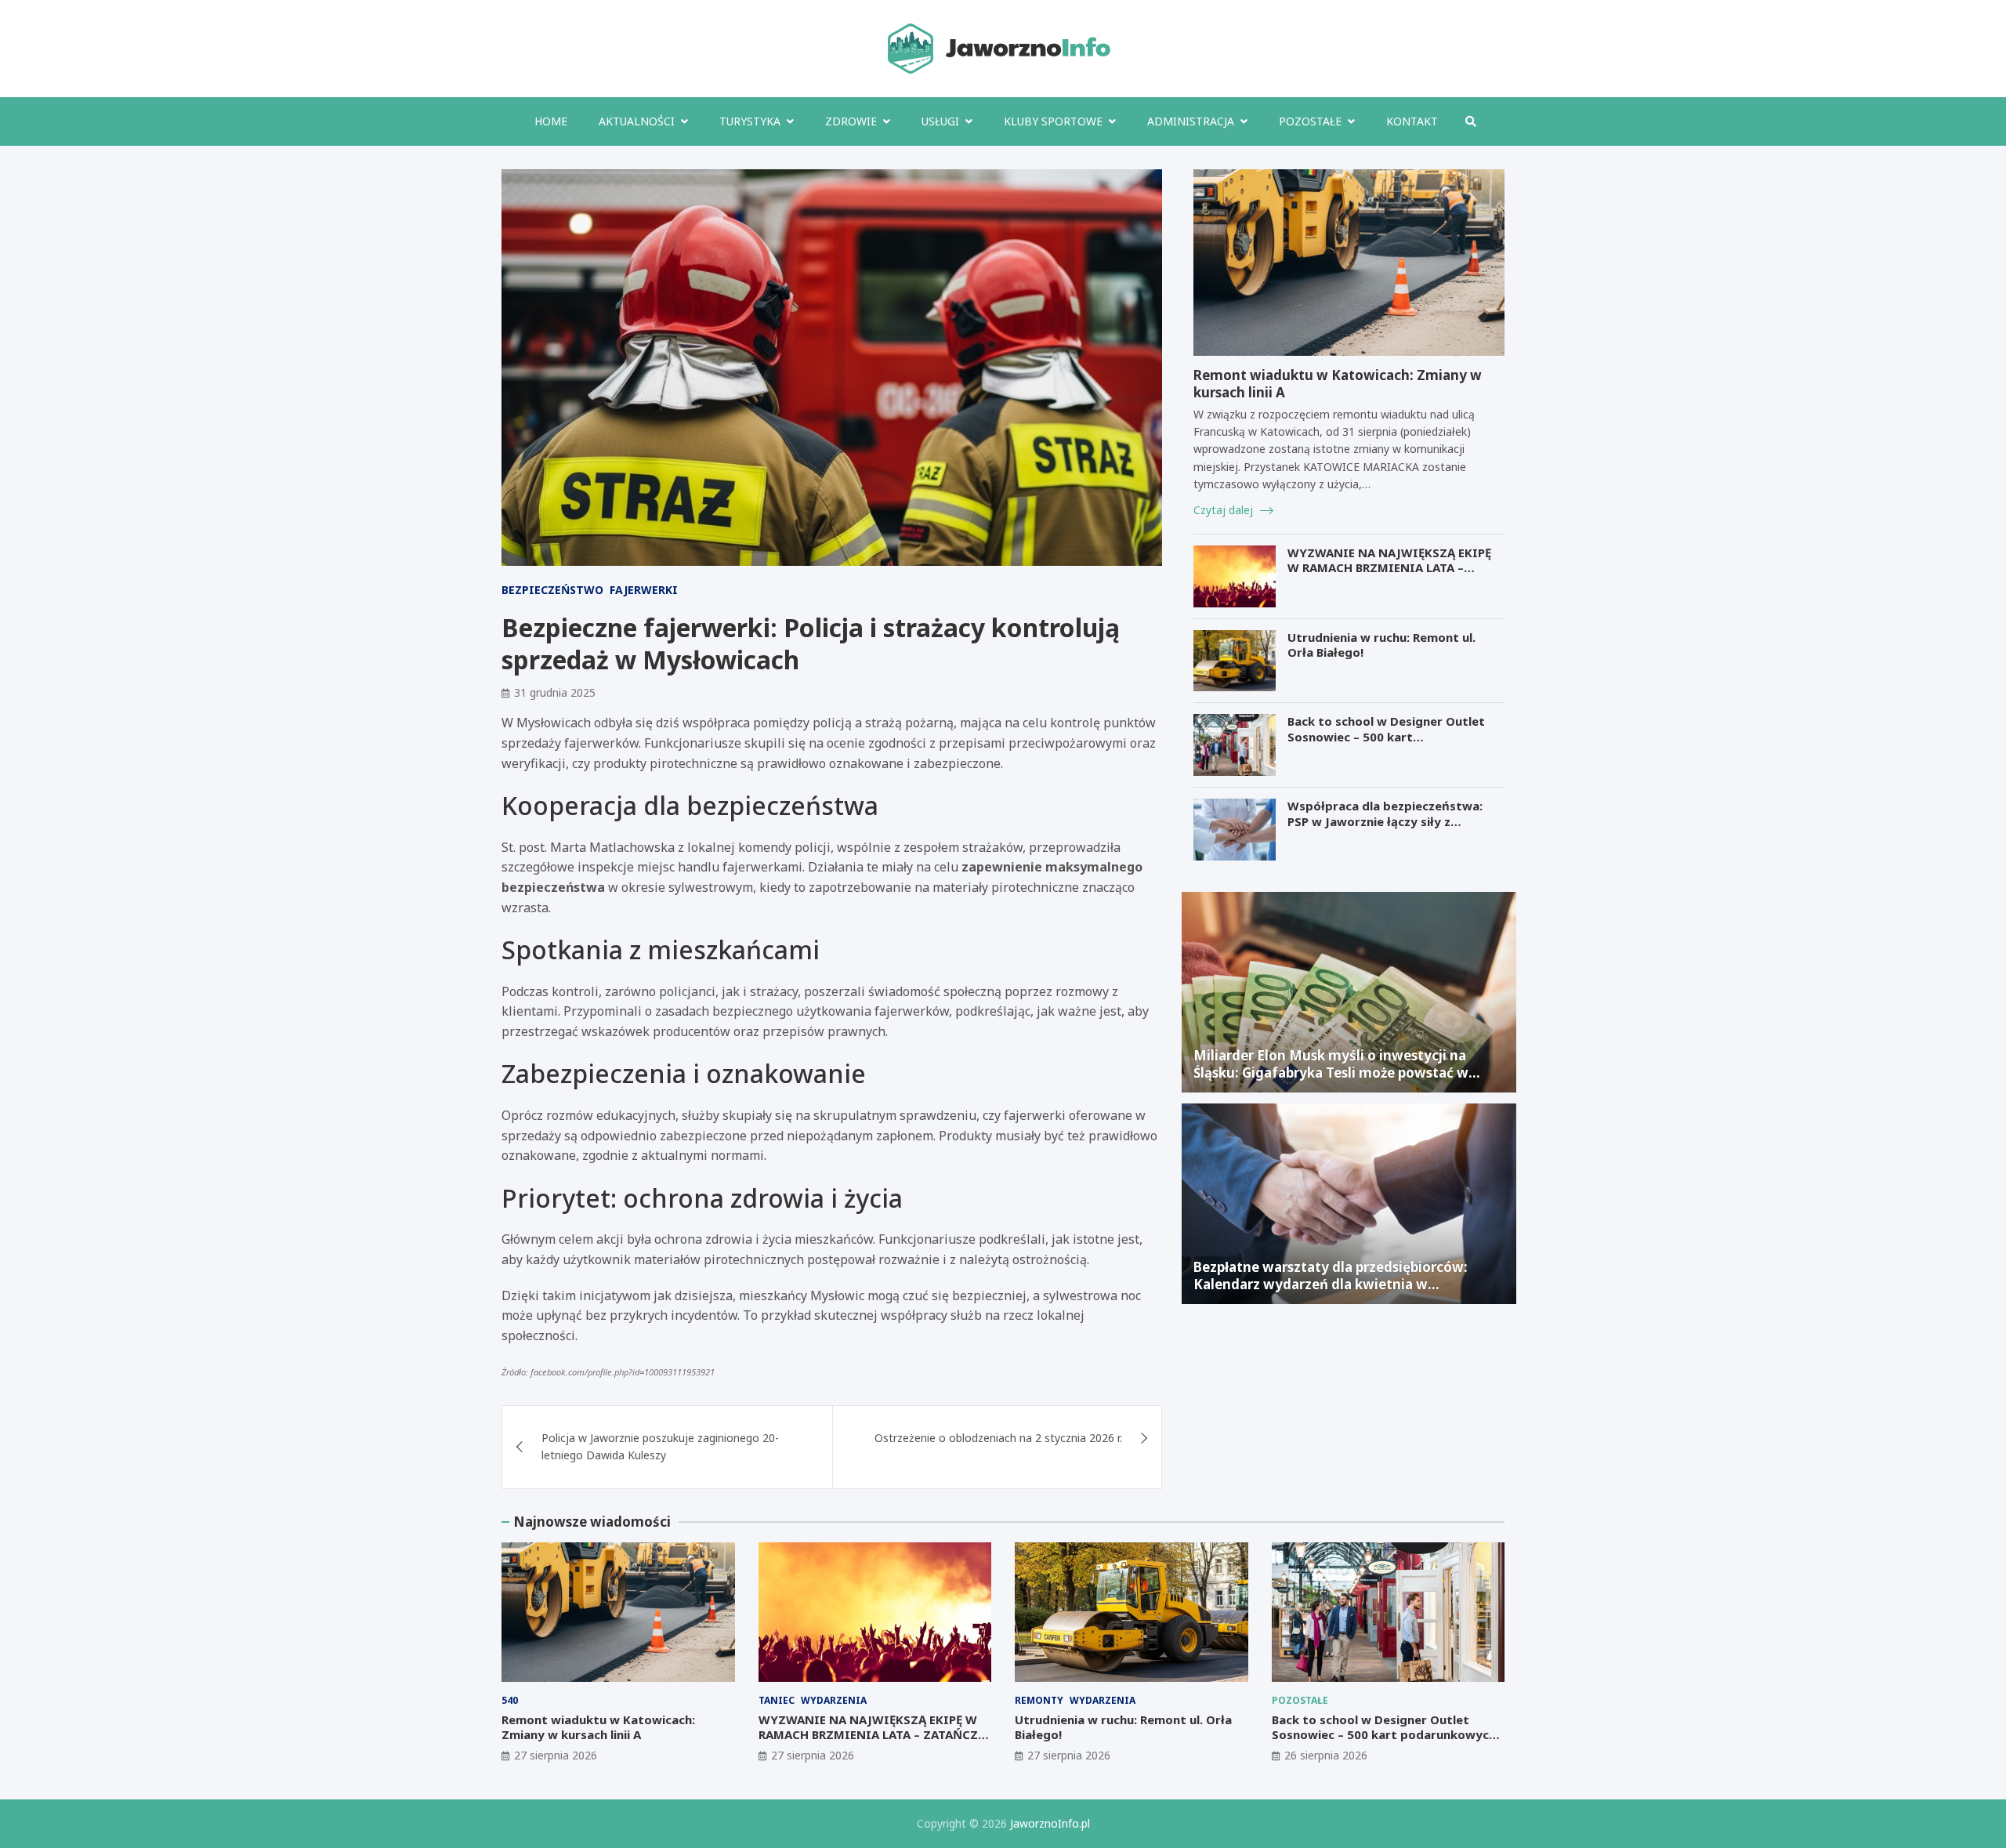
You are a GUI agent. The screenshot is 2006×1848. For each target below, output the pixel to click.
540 (510, 1700)
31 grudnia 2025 (555, 692)
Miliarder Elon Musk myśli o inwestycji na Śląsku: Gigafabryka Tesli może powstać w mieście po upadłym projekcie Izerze (1331, 1073)
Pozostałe (1310, 121)
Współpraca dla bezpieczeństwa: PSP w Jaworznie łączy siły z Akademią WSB (1385, 821)
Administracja (1191, 121)
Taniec (777, 1700)
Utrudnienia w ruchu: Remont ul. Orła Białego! (1381, 645)
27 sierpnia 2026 (556, 1755)
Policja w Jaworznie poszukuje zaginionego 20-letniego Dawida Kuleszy (660, 1446)
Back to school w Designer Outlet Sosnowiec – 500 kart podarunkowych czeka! (1386, 736)
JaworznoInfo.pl (1050, 1823)
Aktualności (637, 121)
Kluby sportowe (1053, 121)
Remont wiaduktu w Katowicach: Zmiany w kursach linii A (1338, 384)
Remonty (1039, 1700)
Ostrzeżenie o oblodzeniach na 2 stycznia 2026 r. (998, 1438)
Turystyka (750, 121)
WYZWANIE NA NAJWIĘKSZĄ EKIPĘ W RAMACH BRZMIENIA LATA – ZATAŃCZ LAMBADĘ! (1389, 568)
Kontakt (1412, 121)
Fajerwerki (644, 590)
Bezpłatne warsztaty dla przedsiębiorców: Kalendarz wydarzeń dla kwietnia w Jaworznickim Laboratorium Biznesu (1331, 1284)
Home (551, 121)
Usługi (940, 121)
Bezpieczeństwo (552, 590)
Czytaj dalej (1225, 510)
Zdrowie (851, 121)
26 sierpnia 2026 (1326, 1755)
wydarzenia (834, 1700)
